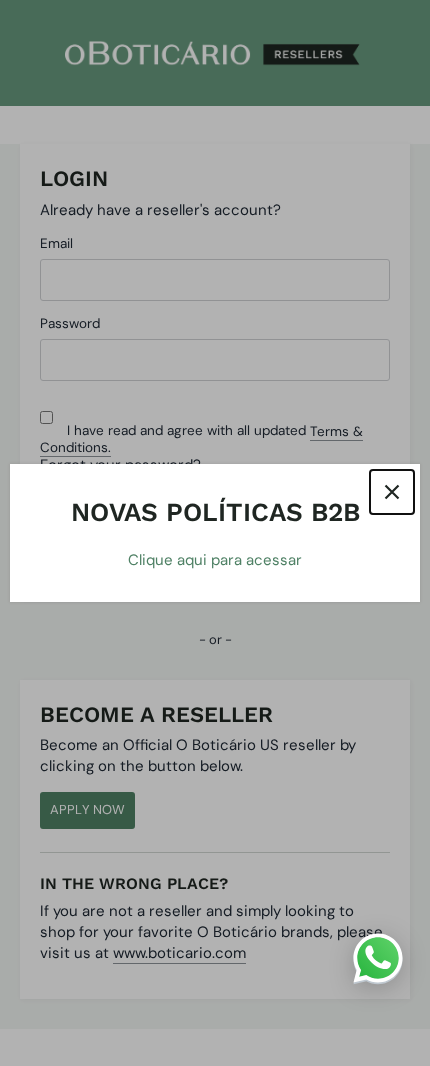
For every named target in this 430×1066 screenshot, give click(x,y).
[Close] (392, 492)
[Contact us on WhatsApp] (378, 958)
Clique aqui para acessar (215, 560)
